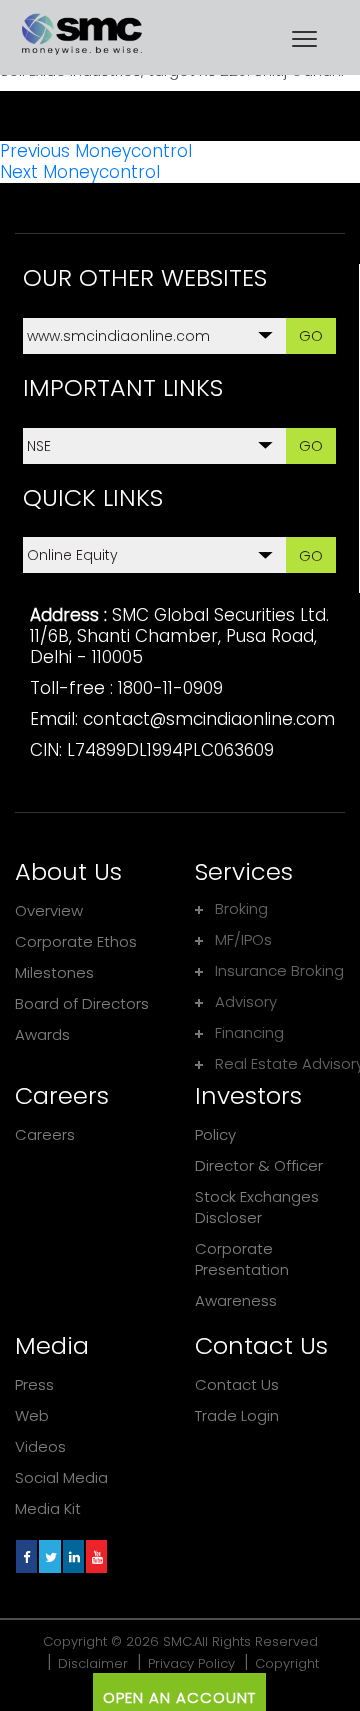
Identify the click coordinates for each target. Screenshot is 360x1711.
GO (311, 335)
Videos (40, 1446)
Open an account (179, 1697)
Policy (215, 1134)
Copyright (287, 1663)
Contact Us (237, 1384)
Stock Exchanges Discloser (257, 1207)
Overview (49, 910)
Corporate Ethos (76, 941)
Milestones (54, 972)
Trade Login (237, 1415)
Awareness (236, 1300)
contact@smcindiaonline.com (209, 719)
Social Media (61, 1477)
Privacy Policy (191, 1663)
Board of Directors (82, 1003)
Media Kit (48, 1508)
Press (34, 1384)
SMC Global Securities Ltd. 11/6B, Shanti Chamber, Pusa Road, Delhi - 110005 (179, 636)
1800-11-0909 (170, 688)
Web (32, 1415)
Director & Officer (259, 1165)
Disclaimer (93, 1663)
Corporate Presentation (242, 1259)
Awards (42, 1034)
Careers (45, 1134)
